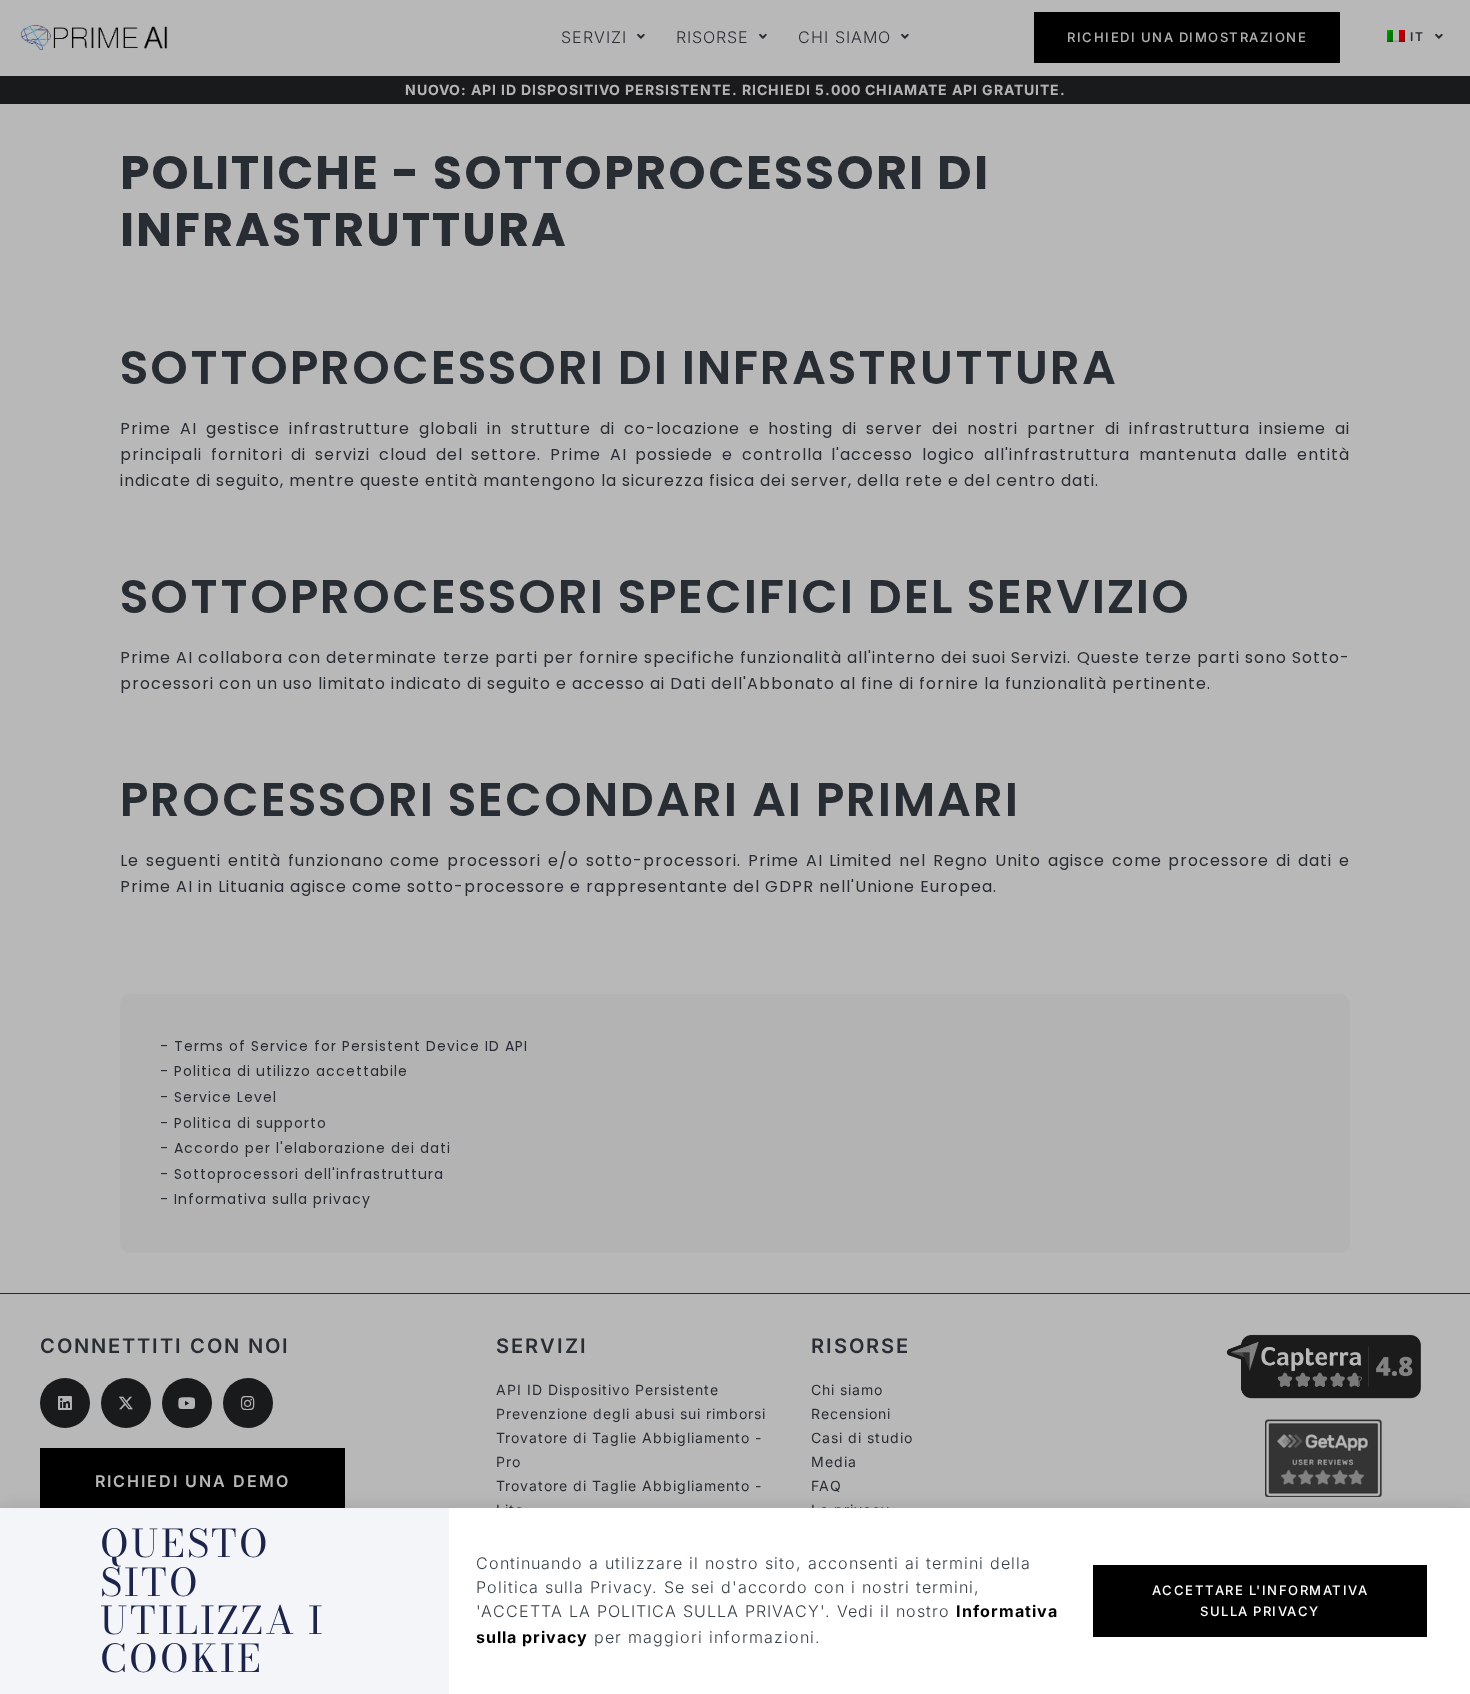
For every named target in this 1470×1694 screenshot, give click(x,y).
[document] (735, 847)
